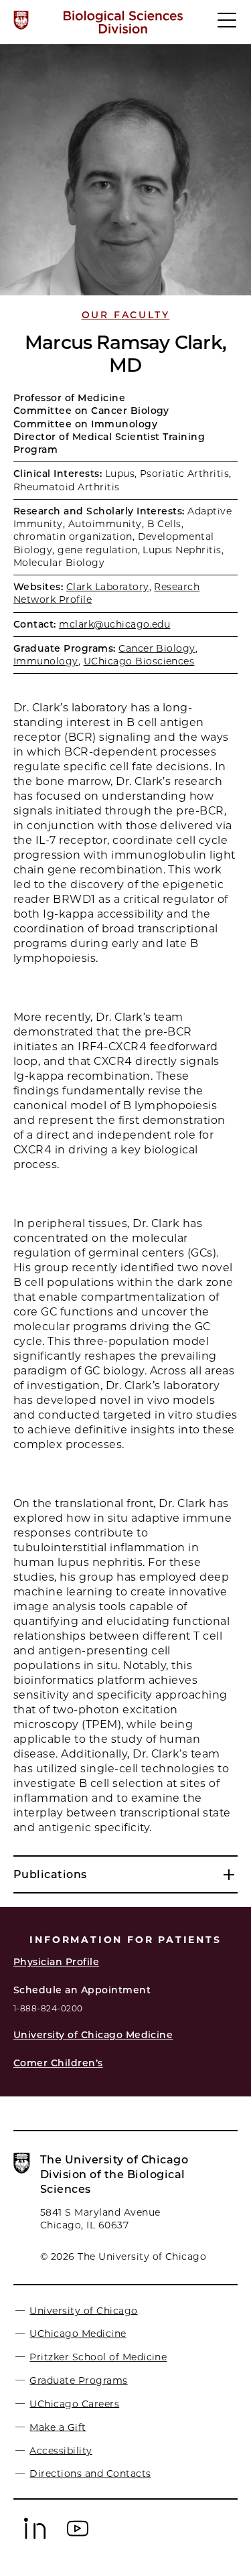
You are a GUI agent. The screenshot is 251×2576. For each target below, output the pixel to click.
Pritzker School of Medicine (98, 2357)
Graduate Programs (78, 2380)
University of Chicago (83, 2310)
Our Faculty (126, 315)
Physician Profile (56, 1962)
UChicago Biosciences (139, 661)
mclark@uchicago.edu (114, 624)
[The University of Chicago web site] (21, 20)
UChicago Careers (74, 2403)
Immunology (46, 661)
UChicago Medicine (78, 2334)
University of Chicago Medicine (93, 2035)
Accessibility (61, 2450)
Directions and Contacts (90, 2474)
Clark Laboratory (108, 587)
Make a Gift (58, 2427)
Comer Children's (58, 2063)
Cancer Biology (157, 648)
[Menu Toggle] (228, 26)
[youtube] (78, 2536)
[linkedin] (35, 2536)
